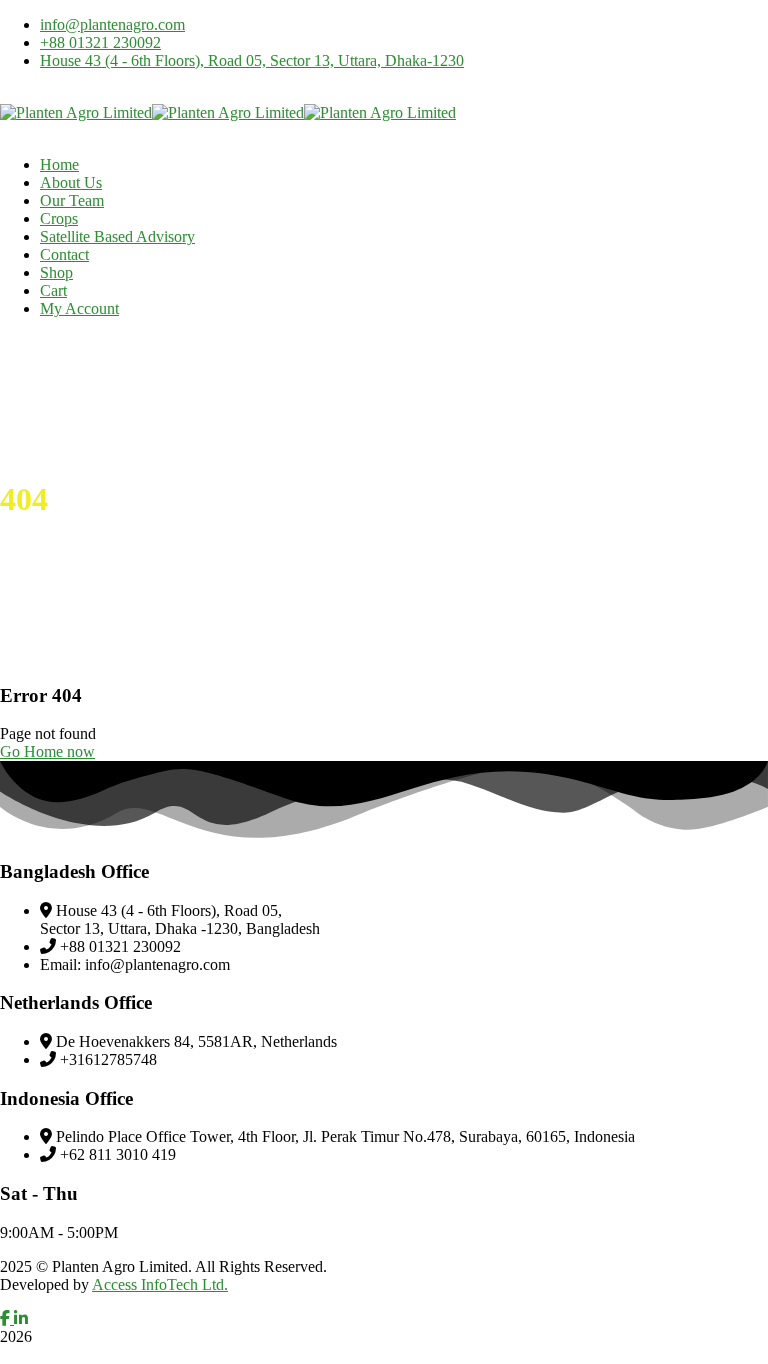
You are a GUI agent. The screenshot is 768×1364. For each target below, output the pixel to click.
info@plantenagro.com (112, 24)
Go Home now (47, 751)
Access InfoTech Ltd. (160, 1284)
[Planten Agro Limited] (76, 112)
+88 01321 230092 (100, 42)
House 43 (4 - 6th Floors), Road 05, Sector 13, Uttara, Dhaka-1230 (252, 60)
